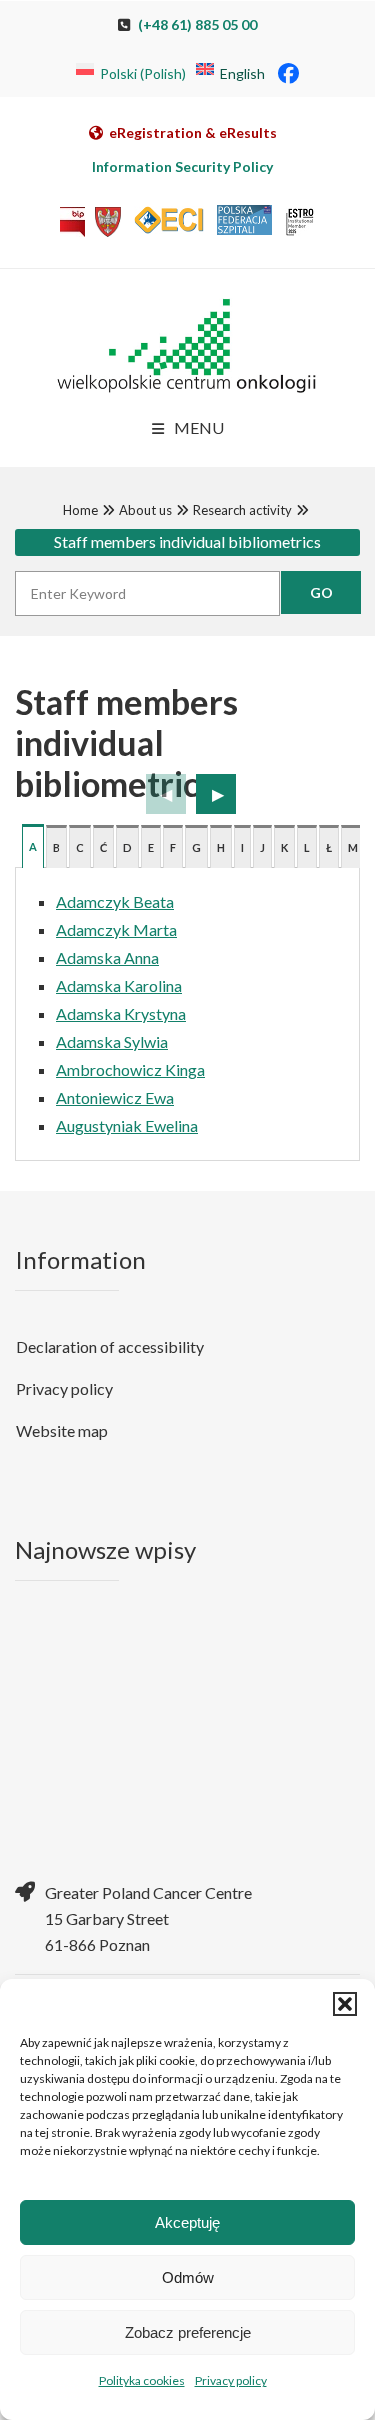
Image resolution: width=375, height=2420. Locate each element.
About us (145, 510)
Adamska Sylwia (112, 1041)
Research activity (242, 510)
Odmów (188, 2277)
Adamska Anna (107, 957)
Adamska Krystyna (121, 1013)
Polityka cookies (142, 2380)
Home (80, 510)
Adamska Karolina (119, 985)
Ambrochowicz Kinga (130, 1069)
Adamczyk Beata (115, 901)
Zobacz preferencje (188, 2332)
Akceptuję (187, 2222)
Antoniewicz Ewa (115, 1097)
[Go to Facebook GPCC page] (288, 72)
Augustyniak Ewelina (127, 1125)
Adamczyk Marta (116, 929)
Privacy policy (231, 2380)
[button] (345, 2004)
